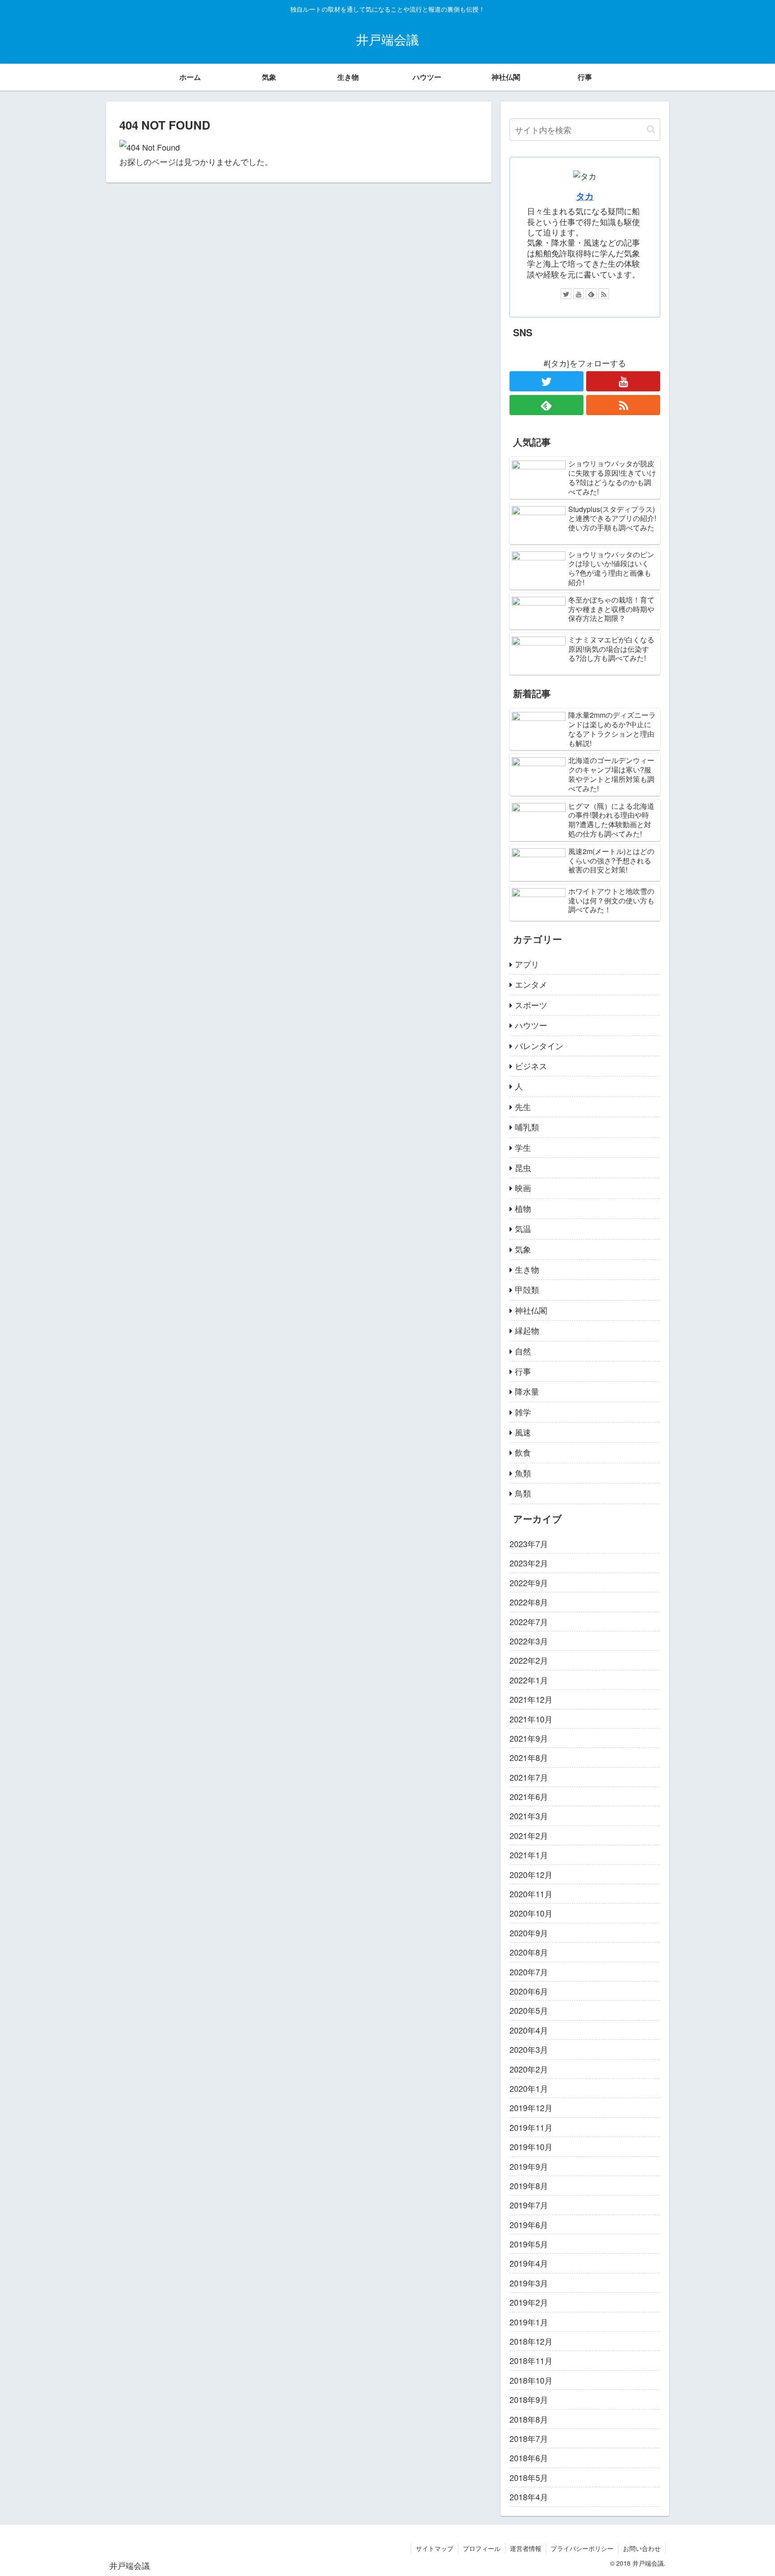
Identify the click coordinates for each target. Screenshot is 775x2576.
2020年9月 (529, 1933)
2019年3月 (529, 2283)
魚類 (523, 1473)
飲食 (523, 1452)
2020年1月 (529, 2088)
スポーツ (531, 1005)
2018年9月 (529, 2399)
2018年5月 (529, 2477)
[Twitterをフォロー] (566, 294)
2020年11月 (531, 1894)
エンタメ (531, 984)
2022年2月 (529, 1660)
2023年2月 (529, 1563)
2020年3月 (529, 2049)
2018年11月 (531, 2360)
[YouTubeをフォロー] (579, 294)
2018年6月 (529, 2458)
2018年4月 (529, 2497)
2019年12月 (531, 2108)
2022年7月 (529, 1622)
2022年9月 (529, 1583)
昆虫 (523, 1167)
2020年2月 (529, 2069)
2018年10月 (531, 2380)
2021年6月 (529, 1796)
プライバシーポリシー (582, 2548)
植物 (523, 1208)
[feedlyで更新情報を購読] (591, 294)
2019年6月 (529, 2225)
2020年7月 (529, 1972)
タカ (585, 196)
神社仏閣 (531, 1310)
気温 (523, 1228)
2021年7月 (529, 1777)
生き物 (527, 1269)
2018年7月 (529, 2438)
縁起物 (527, 1330)
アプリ (527, 964)
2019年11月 (531, 2127)
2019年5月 (529, 2244)
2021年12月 (531, 1699)
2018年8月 (529, 2419)
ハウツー (531, 1025)
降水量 (527, 1391)
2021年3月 (529, 1816)
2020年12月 (531, 1874)
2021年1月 (529, 1855)
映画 (523, 1188)
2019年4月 (529, 2263)
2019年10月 (531, 2147)
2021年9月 (529, 1738)
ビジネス (531, 1066)
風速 (523, 1432)
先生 (523, 1106)
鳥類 (523, 1493)
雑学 (523, 1412)
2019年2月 (529, 2302)
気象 (523, 1249)
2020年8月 (529, 1952)
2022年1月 (529, 1680)
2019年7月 (529, 2205)
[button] (651, 129)
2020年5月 (529, 2010)
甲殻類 (527, 1289)
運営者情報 (526, 2548)
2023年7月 (529, 1544)
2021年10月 (531, 1719)
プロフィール (482, 2548)
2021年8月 (529, 1757)
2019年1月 (529, 2322)
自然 (523, 1351)
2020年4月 (529, 2030)
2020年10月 (531, 1913)
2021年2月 (529, 1835)
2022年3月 (529, 1641)
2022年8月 (529, 1602)
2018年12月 (531, 2341)
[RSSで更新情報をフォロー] (604, 294)
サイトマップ (435, 2548)
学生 (523, 1147)
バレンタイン (539, 1045)
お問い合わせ (642, 2548)
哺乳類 (527, 1127)
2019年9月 (529, 2166)
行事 (523, 1371)
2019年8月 (529, 2186)
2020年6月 (529, 1991)
